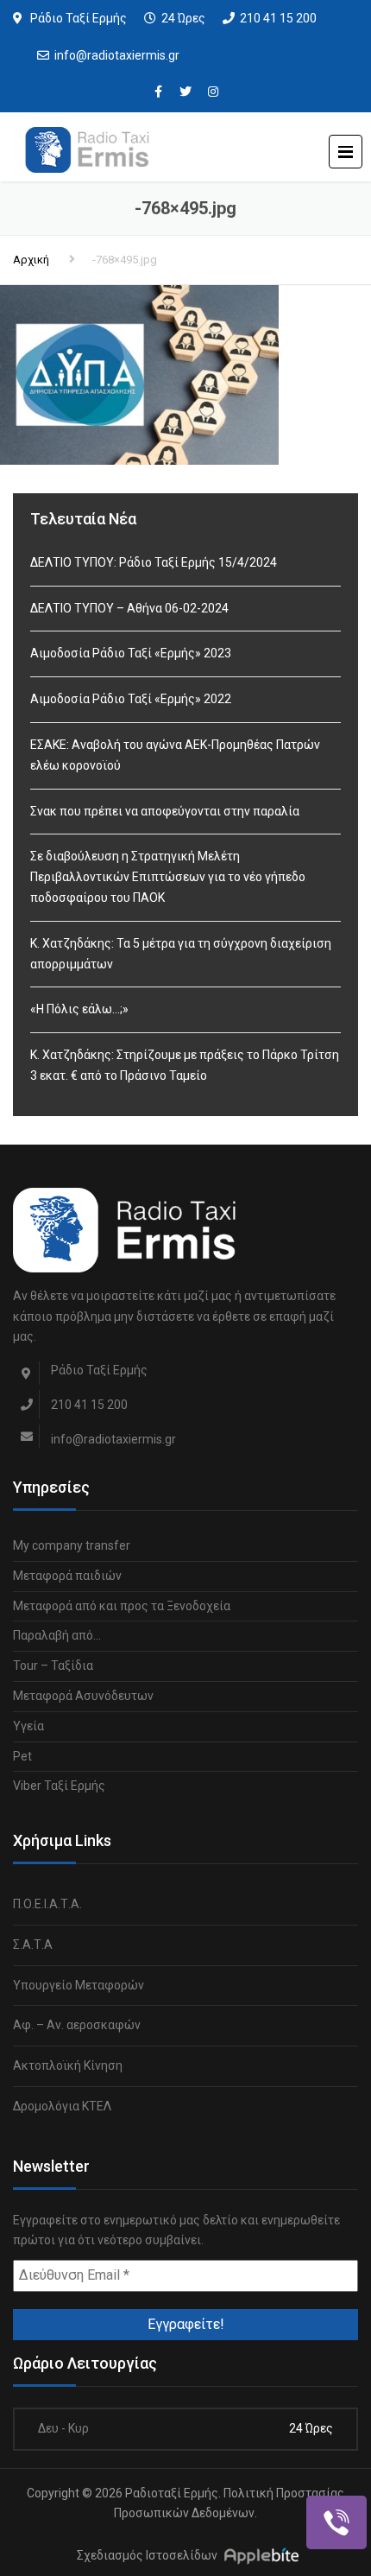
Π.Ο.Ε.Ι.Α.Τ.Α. (47, 1904)
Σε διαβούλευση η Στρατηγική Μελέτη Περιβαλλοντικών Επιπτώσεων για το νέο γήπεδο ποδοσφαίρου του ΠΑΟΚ (168, 877)
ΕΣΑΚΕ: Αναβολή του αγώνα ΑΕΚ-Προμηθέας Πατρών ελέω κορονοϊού (175, 755)
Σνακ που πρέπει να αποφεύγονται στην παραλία (165, 811)
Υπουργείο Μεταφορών (79, 1985)
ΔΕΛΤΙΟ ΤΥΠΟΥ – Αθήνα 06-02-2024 (129, 608)
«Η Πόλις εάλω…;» (79, 1009)
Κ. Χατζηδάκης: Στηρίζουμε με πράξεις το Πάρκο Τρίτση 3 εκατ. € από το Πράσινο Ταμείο (185, 1065)
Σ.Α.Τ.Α (33, 1945)
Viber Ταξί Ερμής (59, 1786)
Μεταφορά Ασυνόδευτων (83, 1696)
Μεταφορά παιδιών (67, 1576)
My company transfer (72, 1545)
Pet (22, 1756)
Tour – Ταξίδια (53, 1666)
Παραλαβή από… (57, 1635)
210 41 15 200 (278, 18)
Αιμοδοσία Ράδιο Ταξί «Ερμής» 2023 (131, 653)
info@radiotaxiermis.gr (117, 55)
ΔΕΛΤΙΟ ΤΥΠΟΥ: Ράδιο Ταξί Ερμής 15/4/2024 (154, 562)
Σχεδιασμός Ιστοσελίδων (147, 2555)
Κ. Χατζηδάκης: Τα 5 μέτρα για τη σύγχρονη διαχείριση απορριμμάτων (181, 954)
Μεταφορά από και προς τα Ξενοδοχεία (122, 1606)
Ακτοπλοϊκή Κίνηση (68, 2065)
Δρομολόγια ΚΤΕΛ (62, 2106)
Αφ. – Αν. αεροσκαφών (77, 2025)
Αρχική (31, 260)
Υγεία (28, 1726)
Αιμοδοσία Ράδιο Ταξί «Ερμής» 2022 (131, 699)
